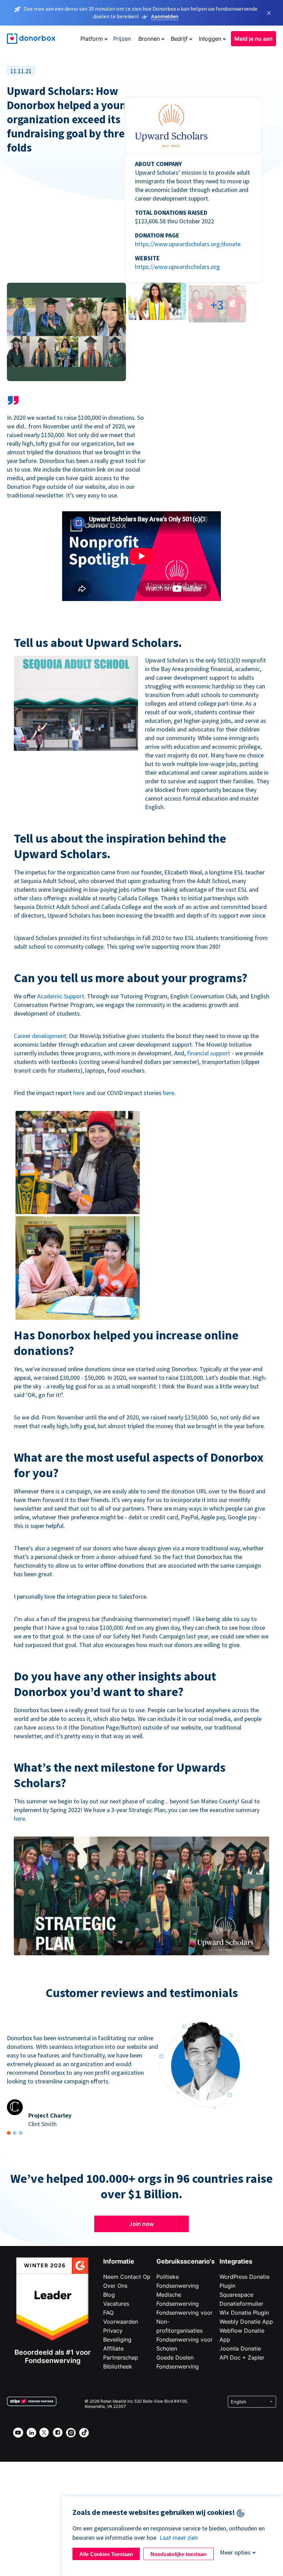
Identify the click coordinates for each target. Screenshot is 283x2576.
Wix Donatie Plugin (244, 2313)
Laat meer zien (179, 2538)
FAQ (108, 2313)
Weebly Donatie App (246, 2322)
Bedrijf (179, 39)
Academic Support (61, 996)
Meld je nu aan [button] (253, 39)
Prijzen (122, 39)
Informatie (119, 2261)
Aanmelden (165, 16)
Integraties (236, 2261)
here (79, 1093)
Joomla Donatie (240, 2349)
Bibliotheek (118, 2366)
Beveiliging (117, 2340)
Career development (40, 1036)
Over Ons (115, 2286)
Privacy (113, 2331)
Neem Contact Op (127, 2277)
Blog (109, 2295)
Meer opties (235, 2552)
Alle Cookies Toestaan (106, 2554)
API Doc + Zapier (242, 2357)
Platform (92, 39)
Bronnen (149, 39)
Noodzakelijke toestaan (178, 2554)
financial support (209, 1053)
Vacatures (116, 2304)
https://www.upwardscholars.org (177, 267)
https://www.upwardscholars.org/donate (188, 244)
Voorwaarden (121, 2322)
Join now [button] (141, 2224)
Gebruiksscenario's (186, 2261)
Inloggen (210, 39)
